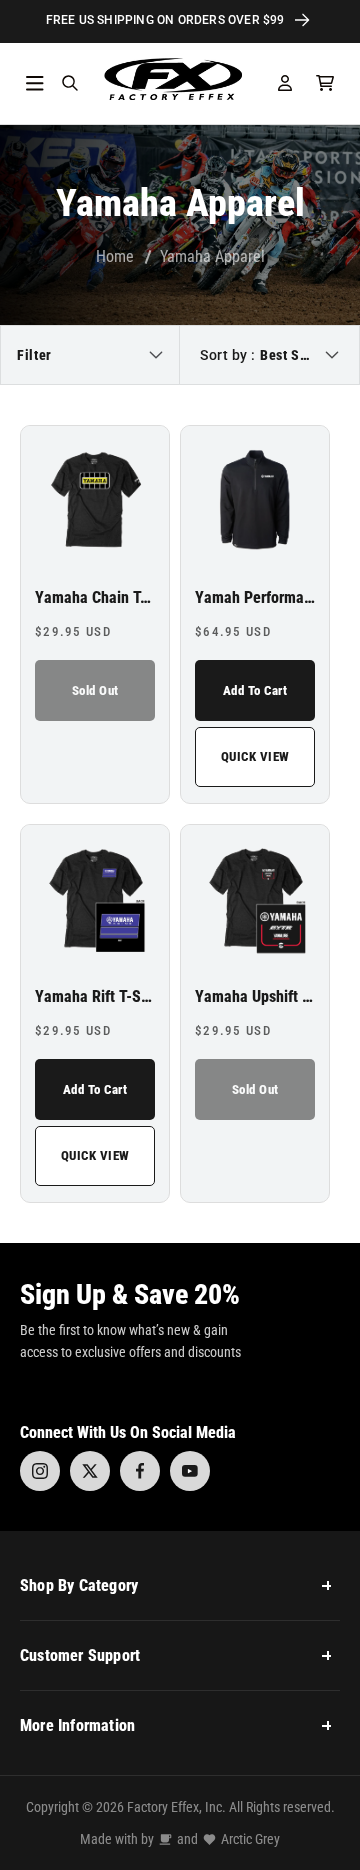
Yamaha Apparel (212, 256)
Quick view (255, 756)
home (115, 256)
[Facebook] (140, 1471)
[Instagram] (40, 1471)
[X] (90, 1471)
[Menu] (35, 83)
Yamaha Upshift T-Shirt (255, 997)
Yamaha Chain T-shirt (95, 598)
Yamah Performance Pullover (255, 598)
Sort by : (228, 355)
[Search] (70, 83)
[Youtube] (190, 1471)
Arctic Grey (250, 1839)
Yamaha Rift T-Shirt (95, 997)
